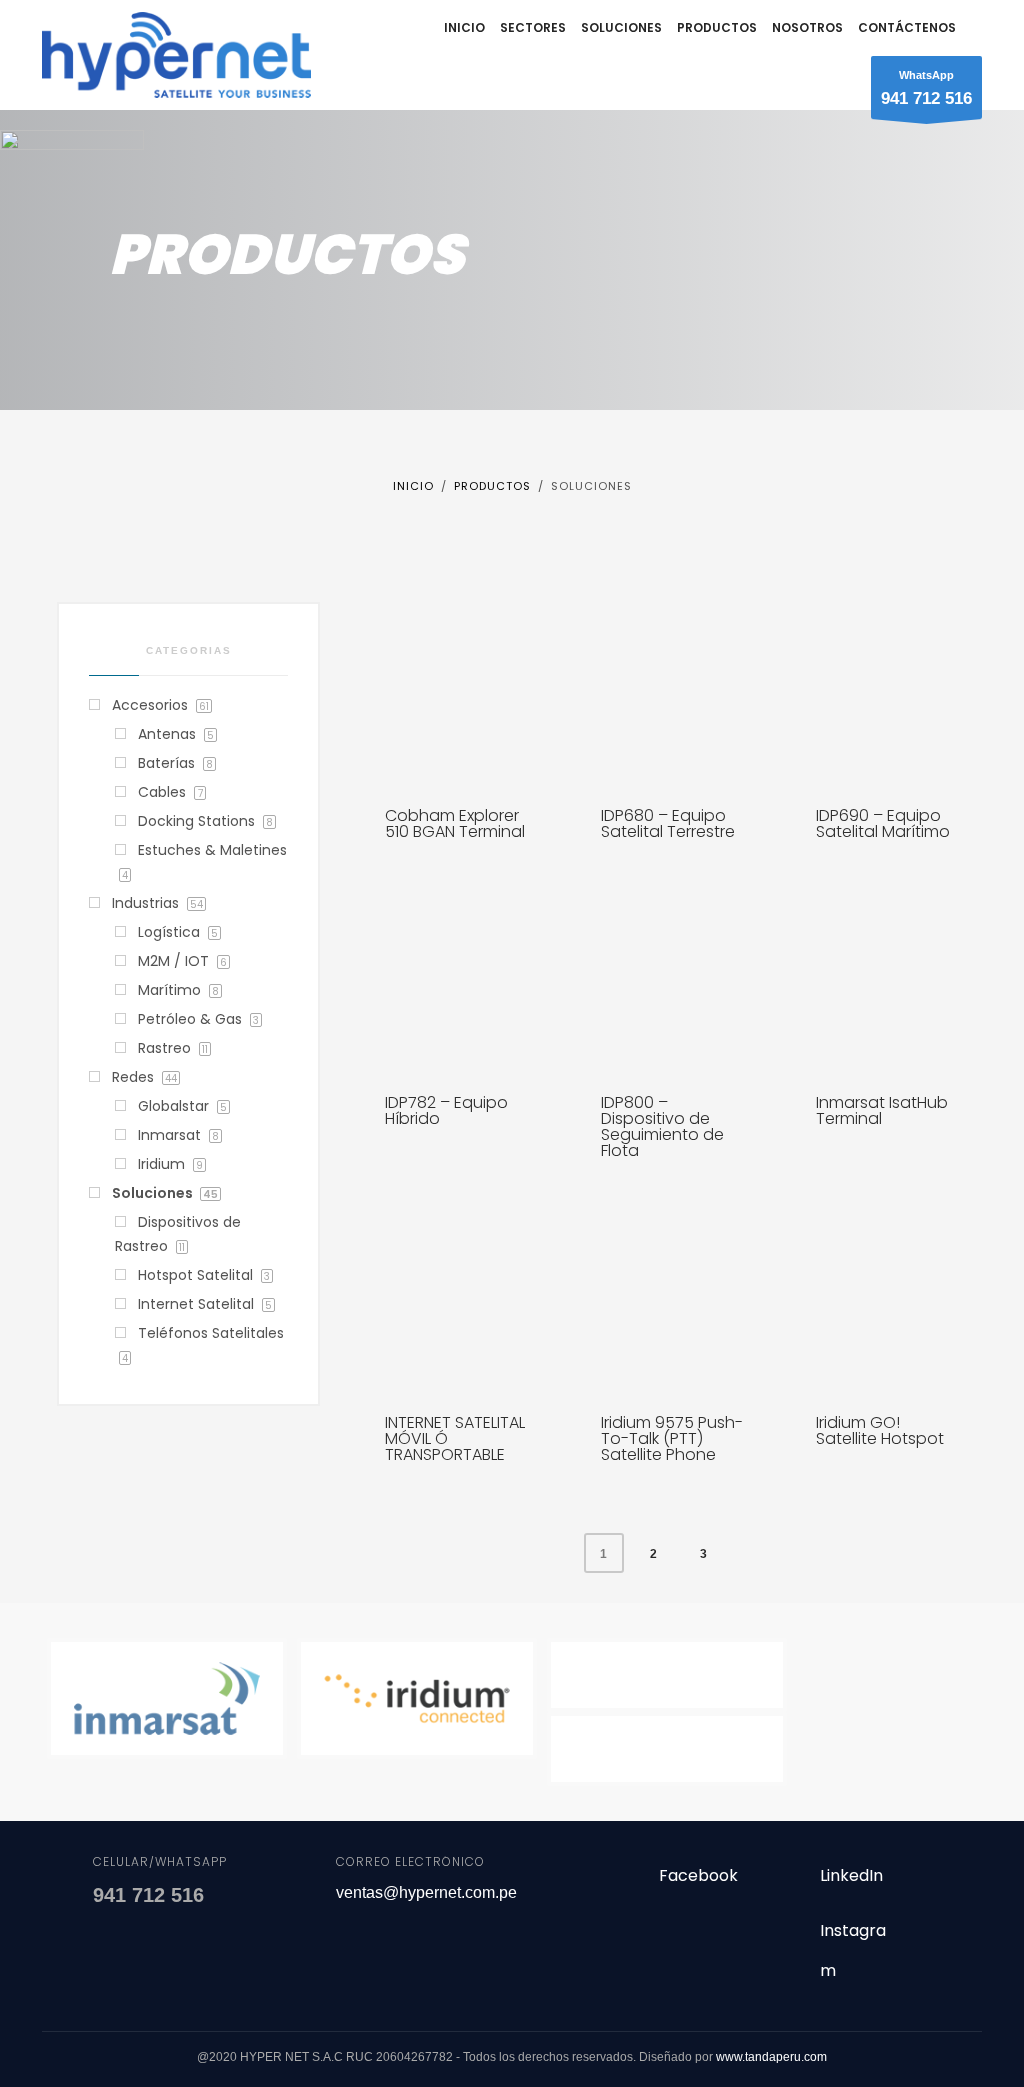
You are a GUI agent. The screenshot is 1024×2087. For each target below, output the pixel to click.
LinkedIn (851, 1875)
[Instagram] (784, 1939)
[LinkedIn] (784, 1884)
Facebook (698, 1875)
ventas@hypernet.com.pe (426, 1892)
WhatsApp (926, 88)
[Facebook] (623, 1884)
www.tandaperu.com (771, 2057)
